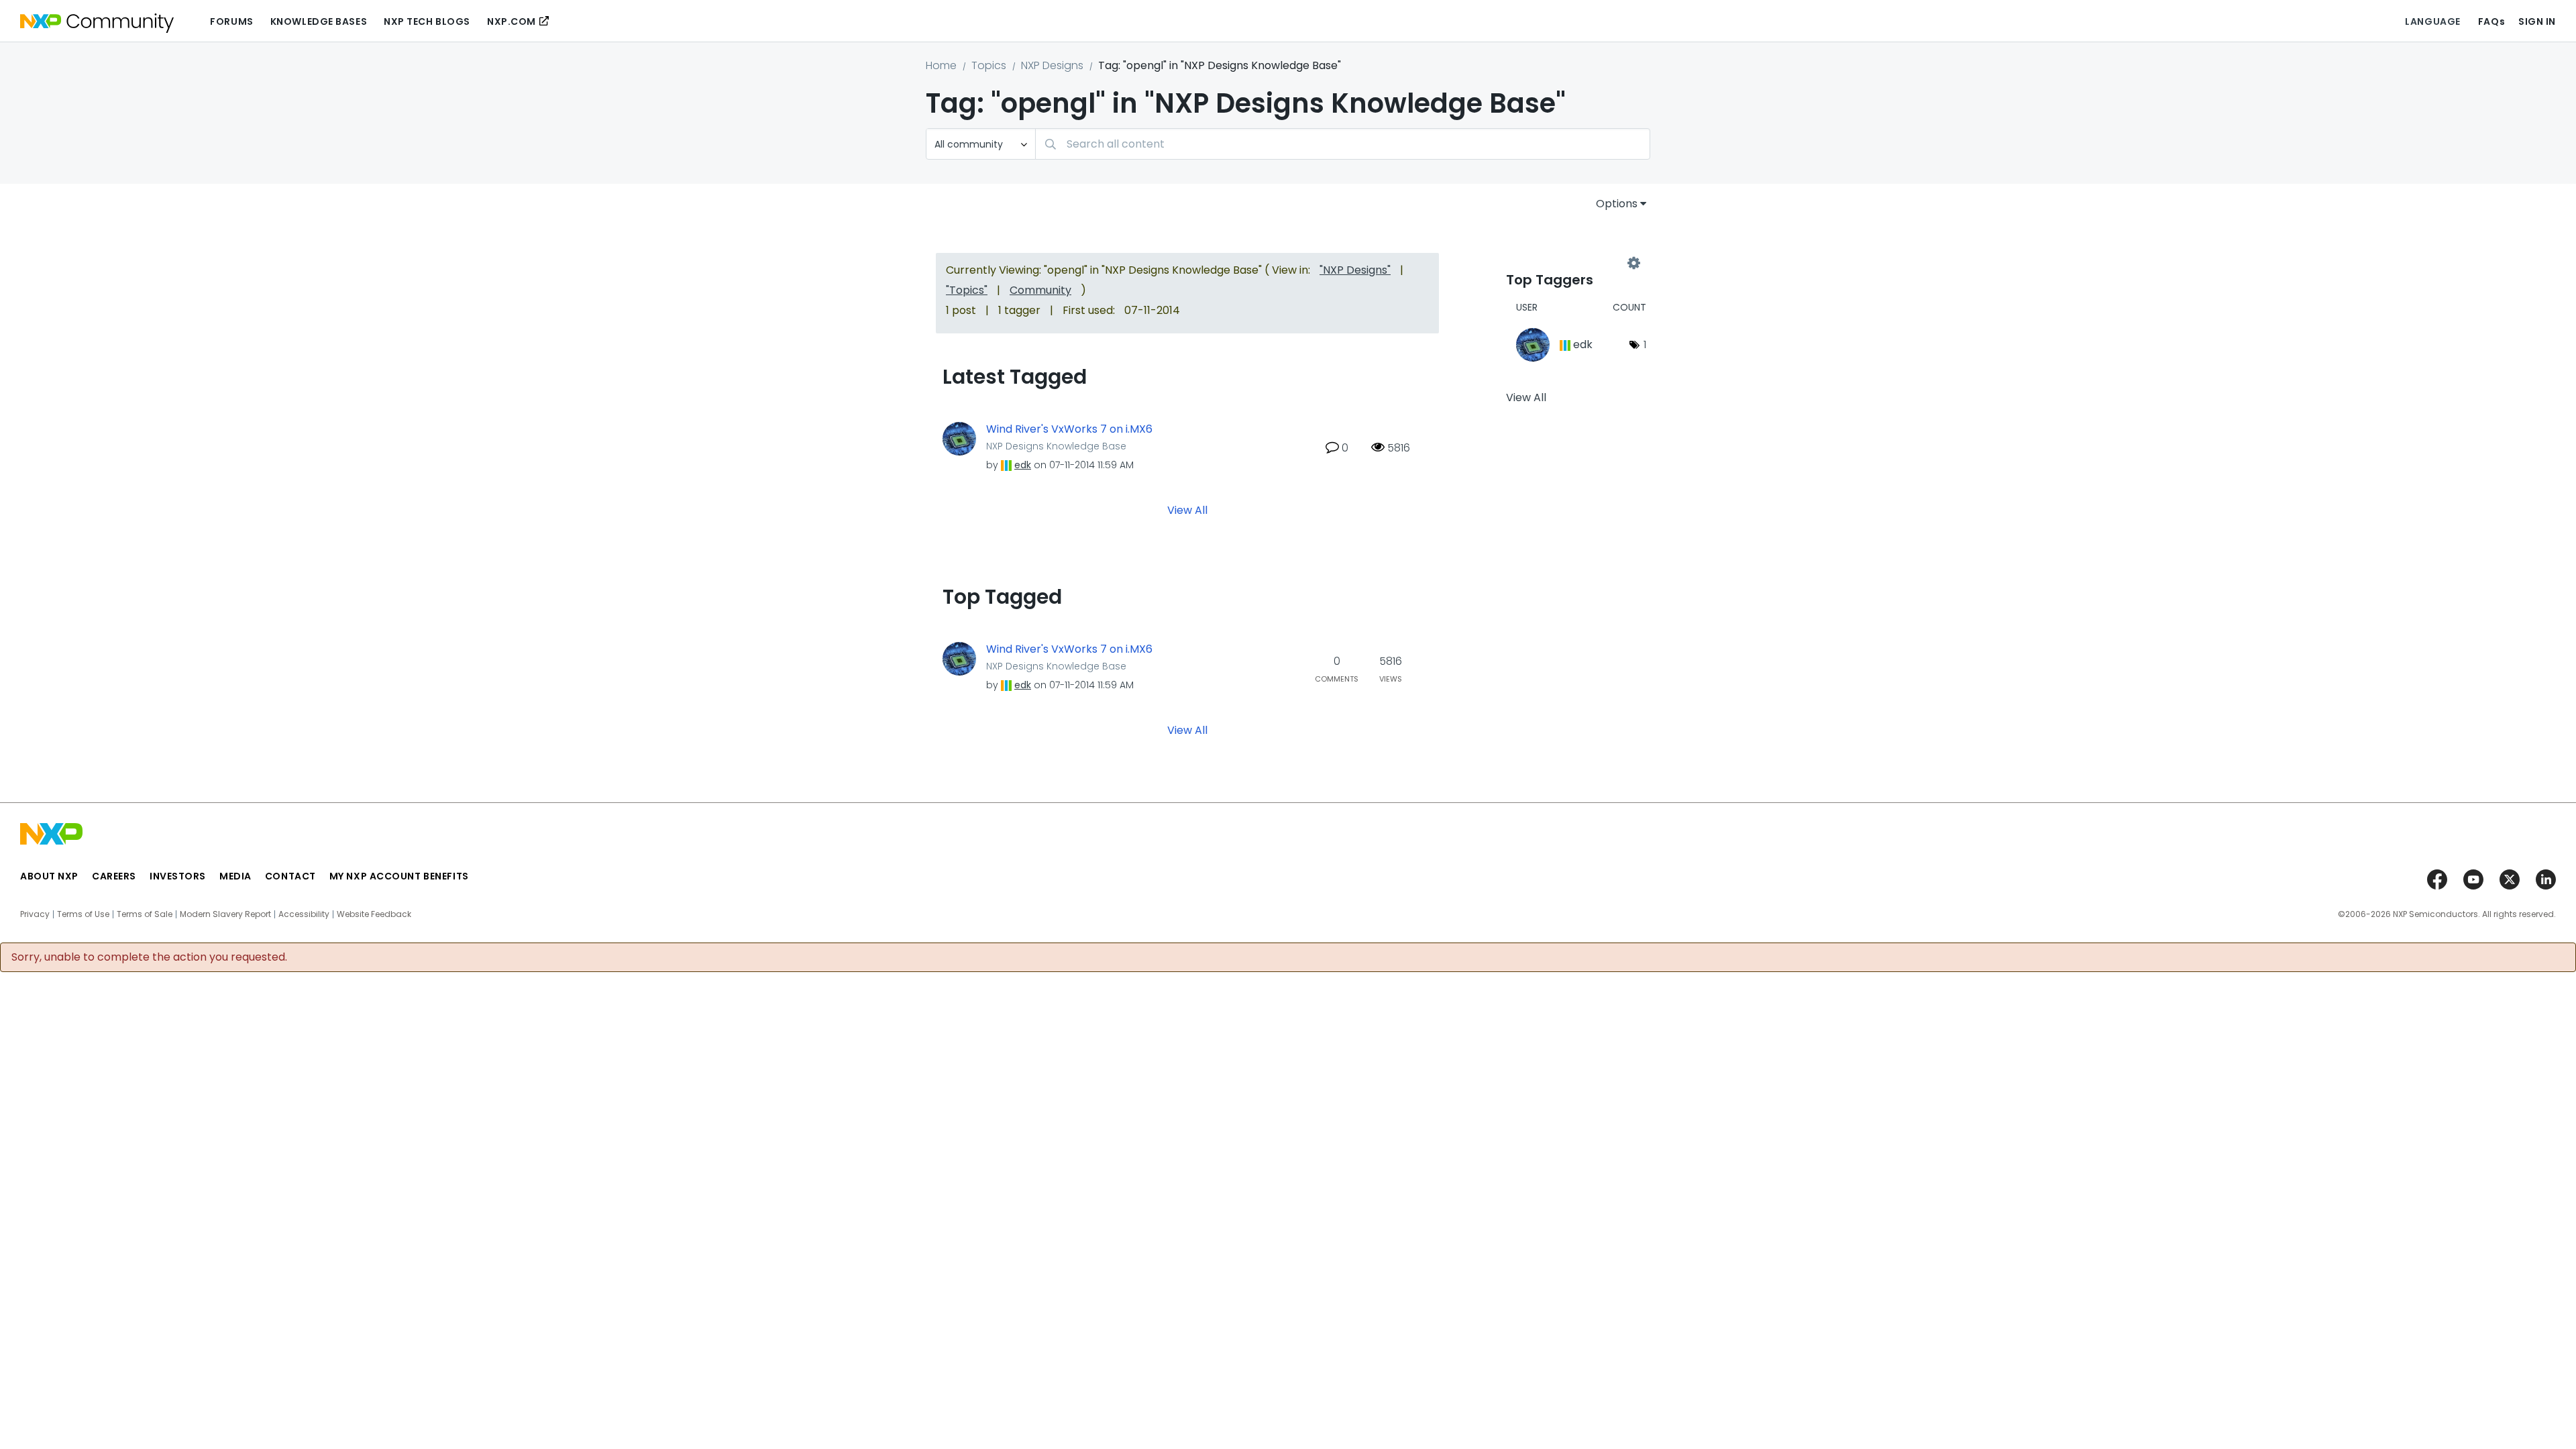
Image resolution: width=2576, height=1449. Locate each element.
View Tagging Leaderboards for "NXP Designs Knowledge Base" (1570, 263)
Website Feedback (374, 914)
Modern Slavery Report (225, 914)
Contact (290, 876)
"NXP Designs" (1355, 270)
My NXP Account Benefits (399, 876)
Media (235, 876)
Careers (114, 876)
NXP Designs (1052, 65)
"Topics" (967, 290)
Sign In (2537, 21)
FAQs (2491, 21)
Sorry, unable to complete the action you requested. (149, 957)
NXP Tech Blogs (427, 21)
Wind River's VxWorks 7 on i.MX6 (1069, 429)
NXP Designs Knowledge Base (1056, 446)
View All (1187, 509)
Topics (989, 65)
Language (2432, 21)
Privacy (35, 914)
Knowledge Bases (319, 21)
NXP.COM (512, 21)
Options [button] (1617, 204)
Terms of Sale (145, 914)
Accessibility (304, 914)
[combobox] (1343, 144)
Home (941, 65)
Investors (178, 876)
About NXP (49, 876)
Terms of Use (83, 914)
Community (1040, 290)
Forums (231, 21)
